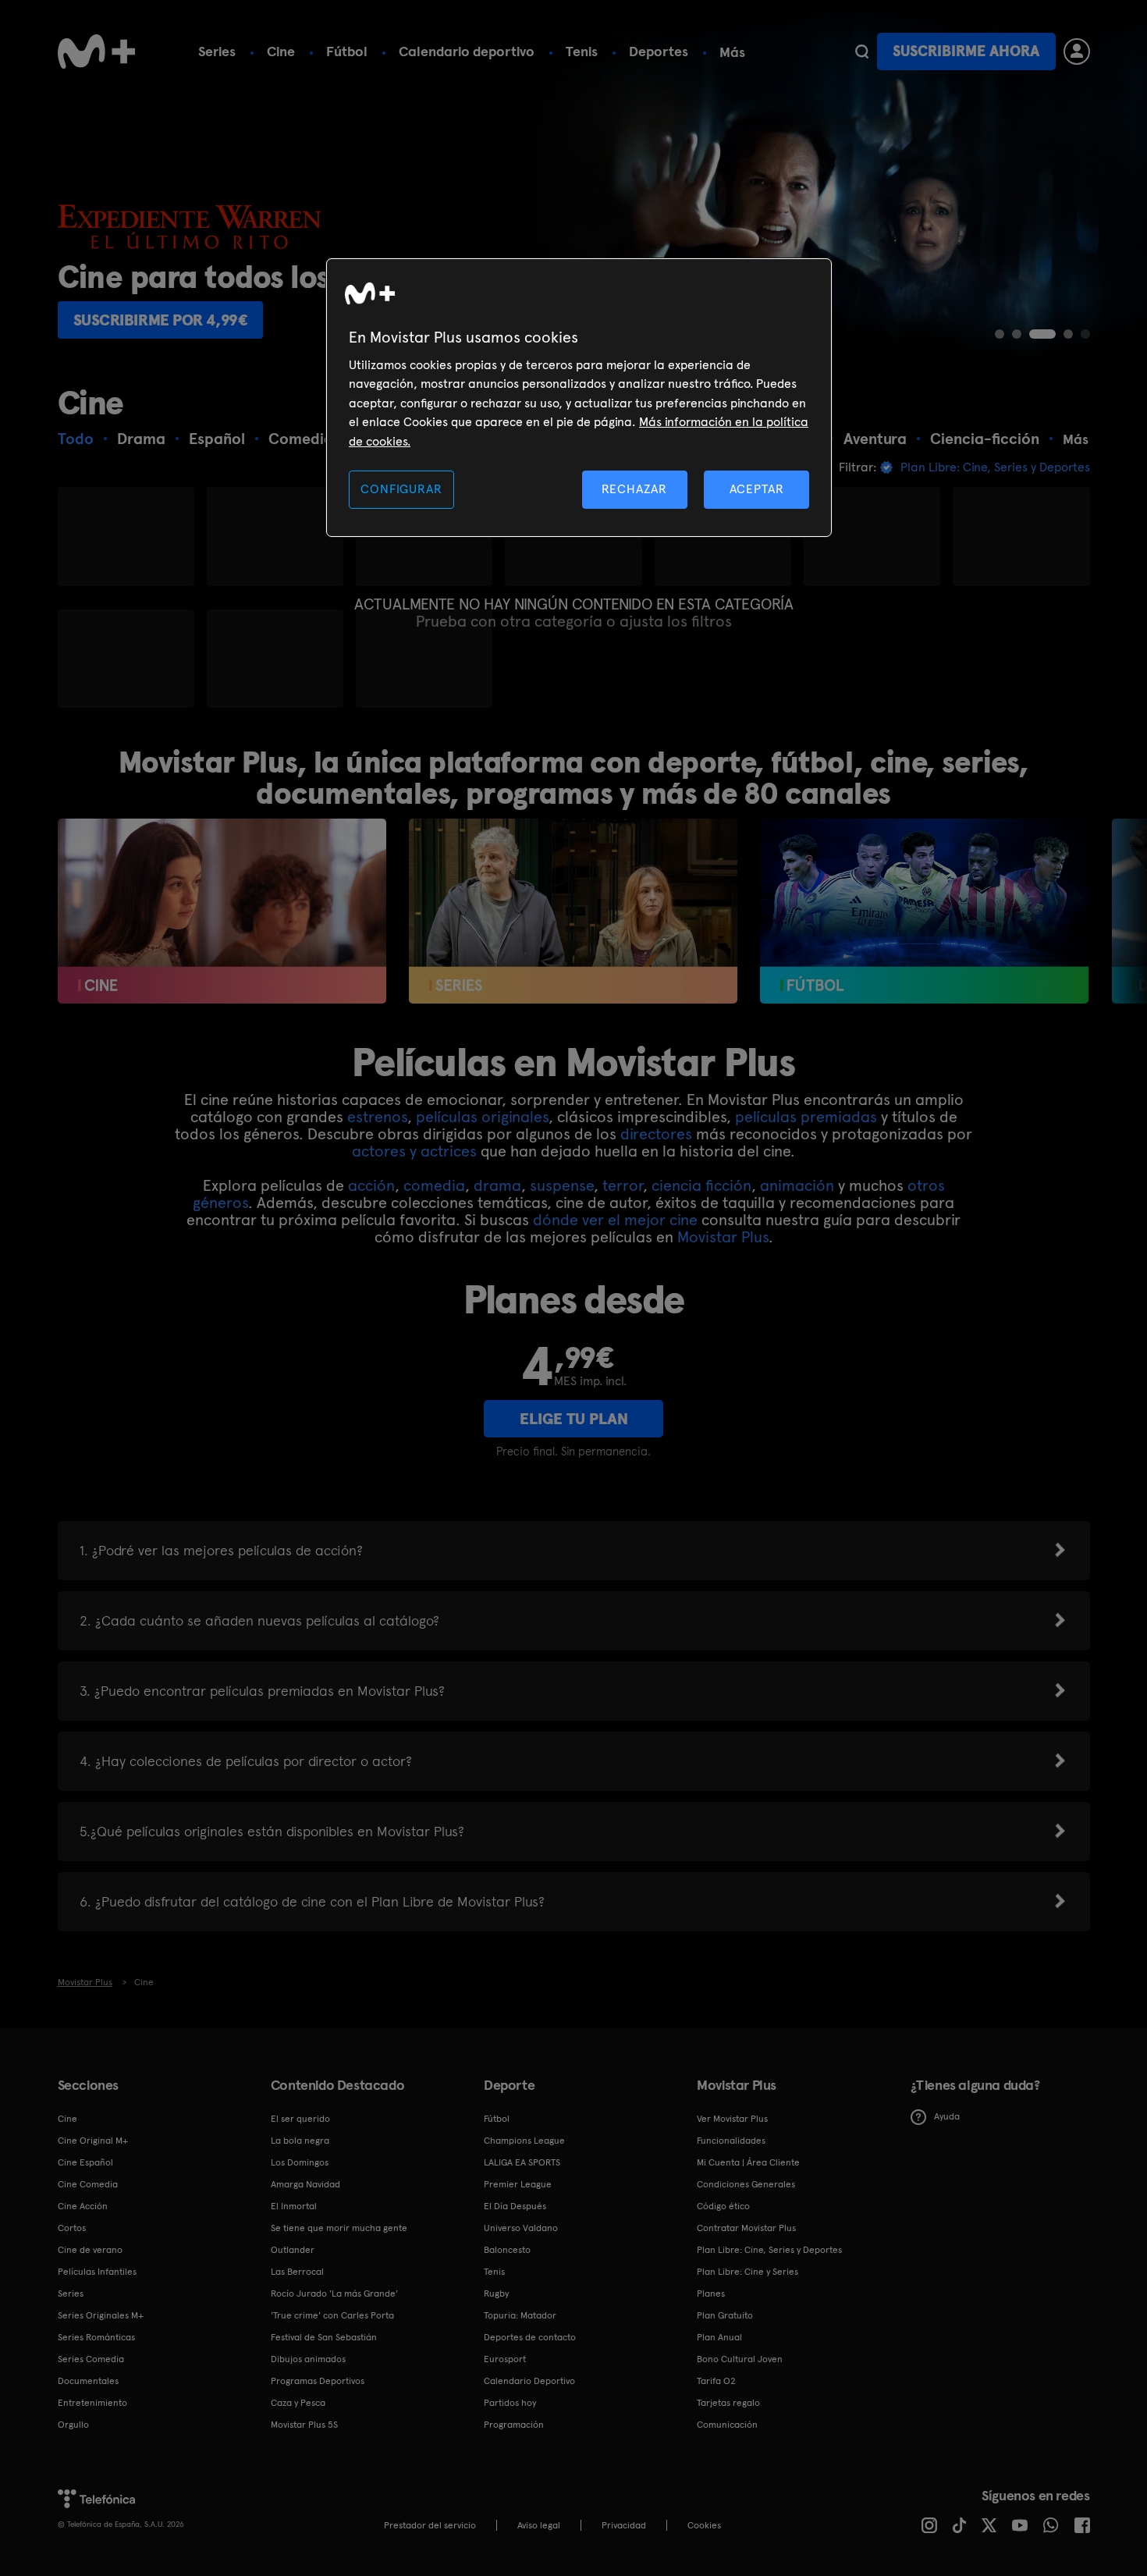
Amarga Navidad (305, 2184)
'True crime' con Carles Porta (332, 2315)
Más (732, 52)
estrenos (377, 1117)
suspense (562, 1185)
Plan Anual (719, 2337)
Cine (281, 51)
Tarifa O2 (716, 2381)
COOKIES (704, 2525)
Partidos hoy (510, 2403)
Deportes (659, 51)
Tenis (582, 51)
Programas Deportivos (318, 2381)
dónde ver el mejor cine (615, 1220)
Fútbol (347, 51)
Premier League (518, 2184)
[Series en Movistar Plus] (573, 911)
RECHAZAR (634, 489)
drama (497, 1185)
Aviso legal (539, 2525)
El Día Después (515, 2206)
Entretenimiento (92, 2403)
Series (217, 51)
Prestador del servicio (430, 2525)
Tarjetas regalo (728, 2403)
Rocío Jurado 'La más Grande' (334, 2294)
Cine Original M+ (93, 2141)
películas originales (482, 1117)
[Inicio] (97, 52)
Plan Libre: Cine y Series (748, 2272)
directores (656, 1134)
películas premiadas (806, 1117)
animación (797, 1185)
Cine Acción (83, 2206)
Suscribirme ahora (966, 51)
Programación (514, 2425)
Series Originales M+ (101, 2315)
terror (623, 1185)
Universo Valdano (521, 2228)
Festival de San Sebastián (324, 2337)
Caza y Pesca (298, 2403)
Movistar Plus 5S (304, 2425)
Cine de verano (90, 2250)
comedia (434, 1185)
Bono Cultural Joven (740, 2359)
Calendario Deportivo (529, 2381)
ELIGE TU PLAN (574, 1419)
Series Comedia (91, 2359)
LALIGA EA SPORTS (522, 2162)
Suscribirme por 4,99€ (161, 320)
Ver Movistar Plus (732, 2119)
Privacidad (624, 2525)
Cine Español (85, 2162)
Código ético (723, 2206)
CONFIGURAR (401, 489)
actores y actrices (414, 1151)
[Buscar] (862, 52)
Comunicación (727, 2425)
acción (371, 1185)
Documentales (88, 2381)
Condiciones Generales (746, 2184)
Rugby (496, 2294)
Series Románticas (96, 2337)
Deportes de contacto (530, 2337)
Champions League (524, 2141)
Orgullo (73, 2425)
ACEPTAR (757, 489)
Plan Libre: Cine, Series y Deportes (769, 2250)
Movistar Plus (723, 1237)
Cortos (72, 2228)
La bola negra (300, 2141)
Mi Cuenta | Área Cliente (748, 2162)
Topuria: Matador (520, 2315)
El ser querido (300, 2119)
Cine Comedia (88, 2184)
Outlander (293, 2250)
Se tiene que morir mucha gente (339, 2228)
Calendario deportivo (467, 51)
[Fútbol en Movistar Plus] (924, 911)
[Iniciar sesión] (1077, 52)
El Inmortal (294, 2206)
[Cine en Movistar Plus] (222, 911)
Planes (711, 2294)
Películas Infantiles (97, 2272)
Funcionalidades (731, 2141)
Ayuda (947, 2116)
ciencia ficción (701, 1185)
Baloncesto (507, 2250)
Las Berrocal (297, 2272)
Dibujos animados (308, 2359)
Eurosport (505, 2359)
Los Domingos (300, 2162)
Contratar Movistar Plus (746, 2228)
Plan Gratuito (725, 2315)
